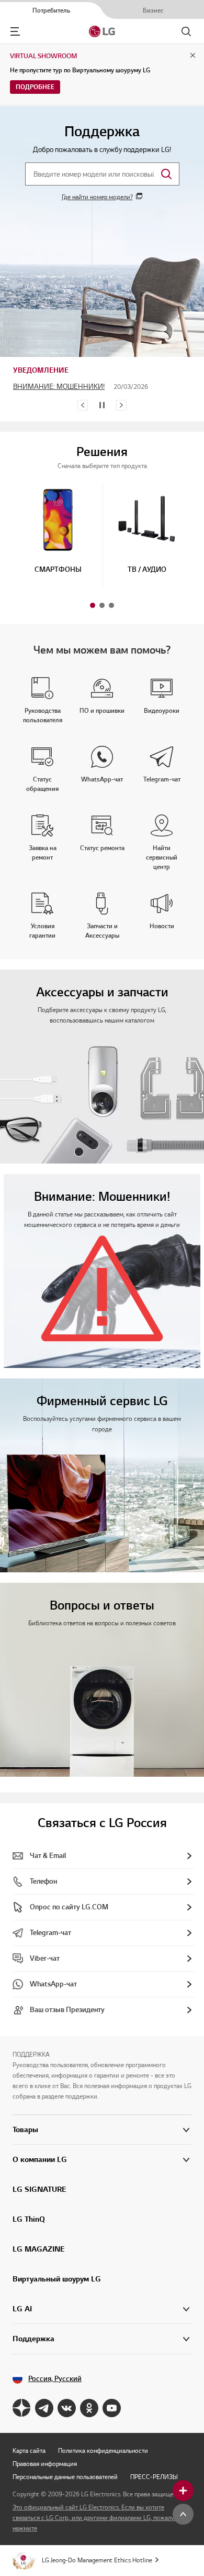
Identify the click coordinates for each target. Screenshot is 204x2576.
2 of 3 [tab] (102, 605)
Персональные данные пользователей (65, 2477)
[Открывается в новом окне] (22, 2408)
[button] (58, 531)
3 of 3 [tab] (111, 605)
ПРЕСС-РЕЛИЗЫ (154, 2477)
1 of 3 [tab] (93, 605)
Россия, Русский (55, 2379)
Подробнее (35, 87)
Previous (83, 405)
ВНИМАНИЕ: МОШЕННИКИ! (59, 387)
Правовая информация (45, 2464)
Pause (102, 405)
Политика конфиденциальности (103, 2450)
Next (121, 405)
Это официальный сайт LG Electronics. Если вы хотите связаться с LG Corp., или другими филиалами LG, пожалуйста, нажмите (100, 2518)
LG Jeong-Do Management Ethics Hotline (97, 2560)
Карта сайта (29, 2450)
